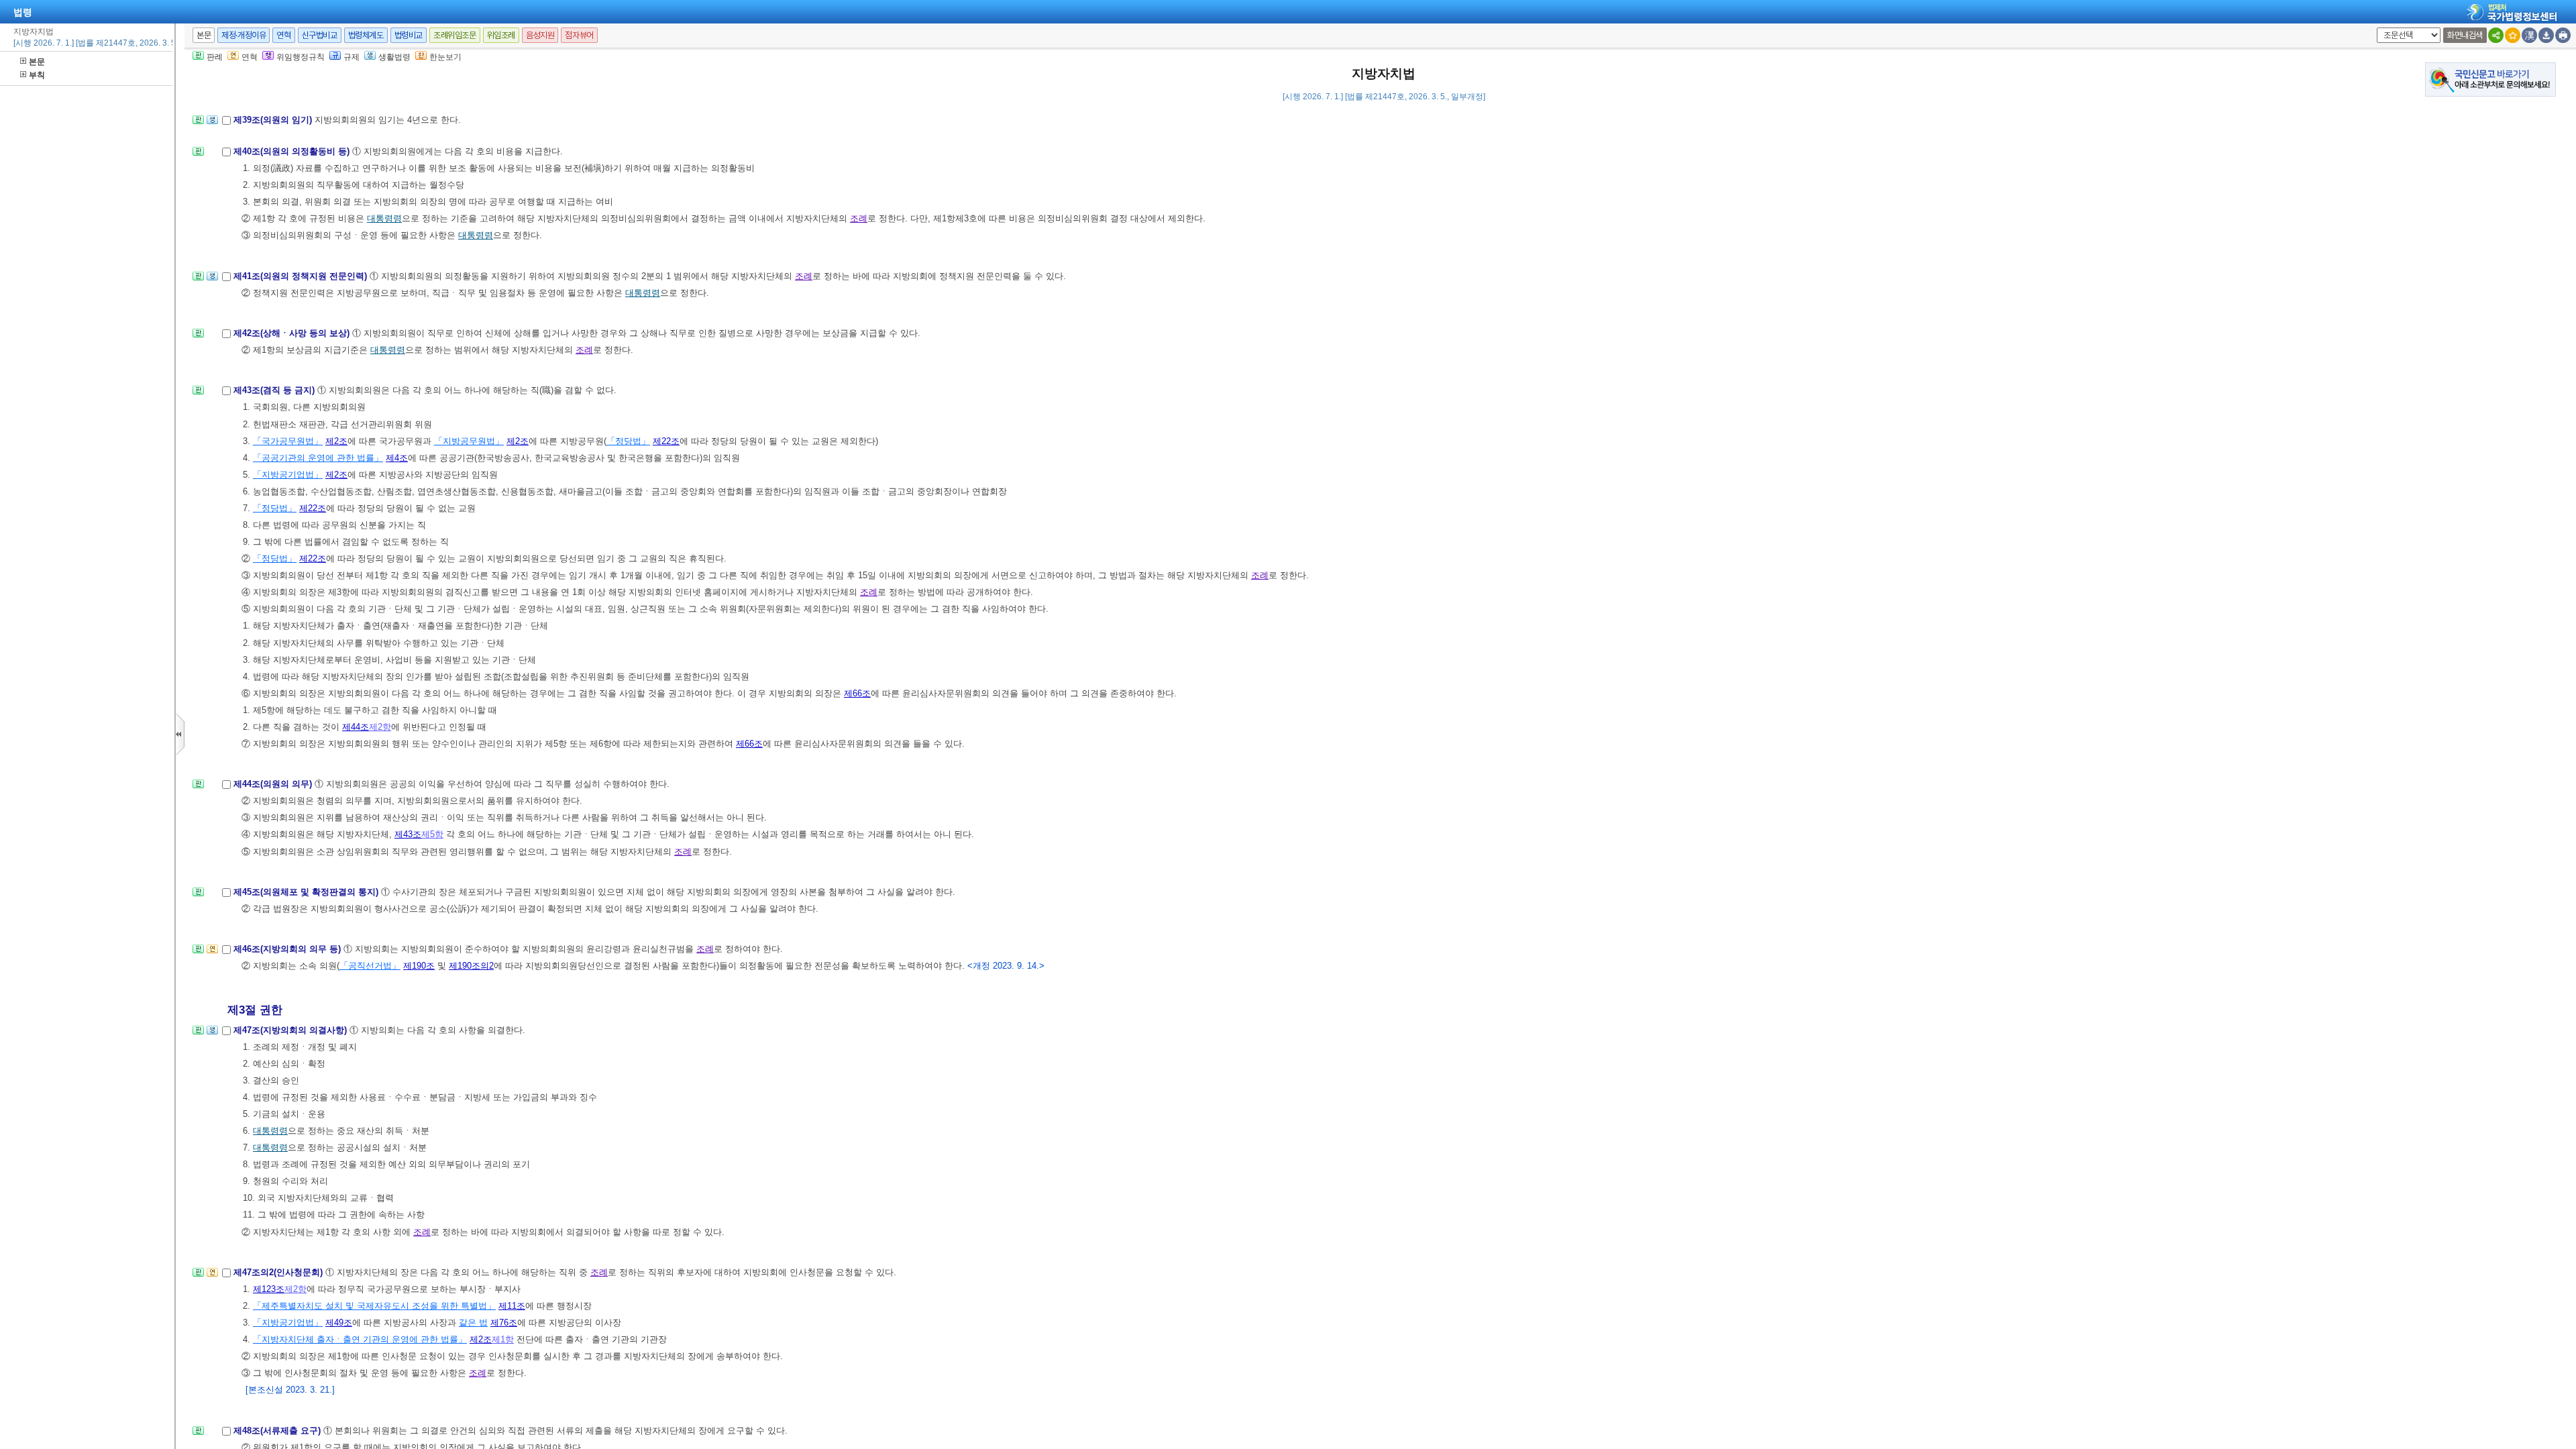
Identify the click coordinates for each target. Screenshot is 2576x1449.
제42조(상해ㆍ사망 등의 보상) (293, 333)
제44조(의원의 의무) (274, 784)
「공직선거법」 (370, 966)
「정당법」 (628, 441)
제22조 (666, 441)
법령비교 (409, 35)
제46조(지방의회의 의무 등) (288, 949)
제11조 (512, 1306)
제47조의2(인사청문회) (279, 1272)
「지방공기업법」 (288, 475)
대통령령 (384, 218)
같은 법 (473, 1323)
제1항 (503, 1339)
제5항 (432, 834)
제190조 (419, 966)
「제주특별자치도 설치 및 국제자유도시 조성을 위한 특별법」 (374, 1306)
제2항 (380, 727)
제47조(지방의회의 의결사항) (291, 1030)
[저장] (2546, 35)
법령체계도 (366, 35)
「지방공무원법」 (469, 441)
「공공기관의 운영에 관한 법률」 (318, 458)
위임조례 (501, 35)
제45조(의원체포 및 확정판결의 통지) (307, 892)
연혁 (283, 35)
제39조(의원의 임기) (274, 120)
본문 (37, 62)
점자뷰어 (579, 35)
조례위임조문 (455, 35)
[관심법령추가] (2513, 35)
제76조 (504, 1323)
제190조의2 (471, 966)
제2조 (336, 441)
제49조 (339, 1323)
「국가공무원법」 (288, 441)
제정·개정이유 (244, 35)
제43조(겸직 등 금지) (275, 390)
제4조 (397, 458)
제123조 (269, 1289)
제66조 (857, 693)
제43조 (408, 834)
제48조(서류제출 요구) (278, 1431)
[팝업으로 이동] (212, 124)
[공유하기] (2496, 35)
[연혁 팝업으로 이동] (212, 953)
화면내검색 (2465, 35)
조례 (859, 218)
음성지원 (540, 35)
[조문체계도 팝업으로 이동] (198, 124)
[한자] (2529, 35)
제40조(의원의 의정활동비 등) (293, 151)
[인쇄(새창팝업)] (2563, 35)
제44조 (356, 727)
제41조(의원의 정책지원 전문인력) (302, 276)
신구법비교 (320, 35)
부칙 (37, 75)
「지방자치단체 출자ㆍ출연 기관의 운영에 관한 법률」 (360, 1339)
